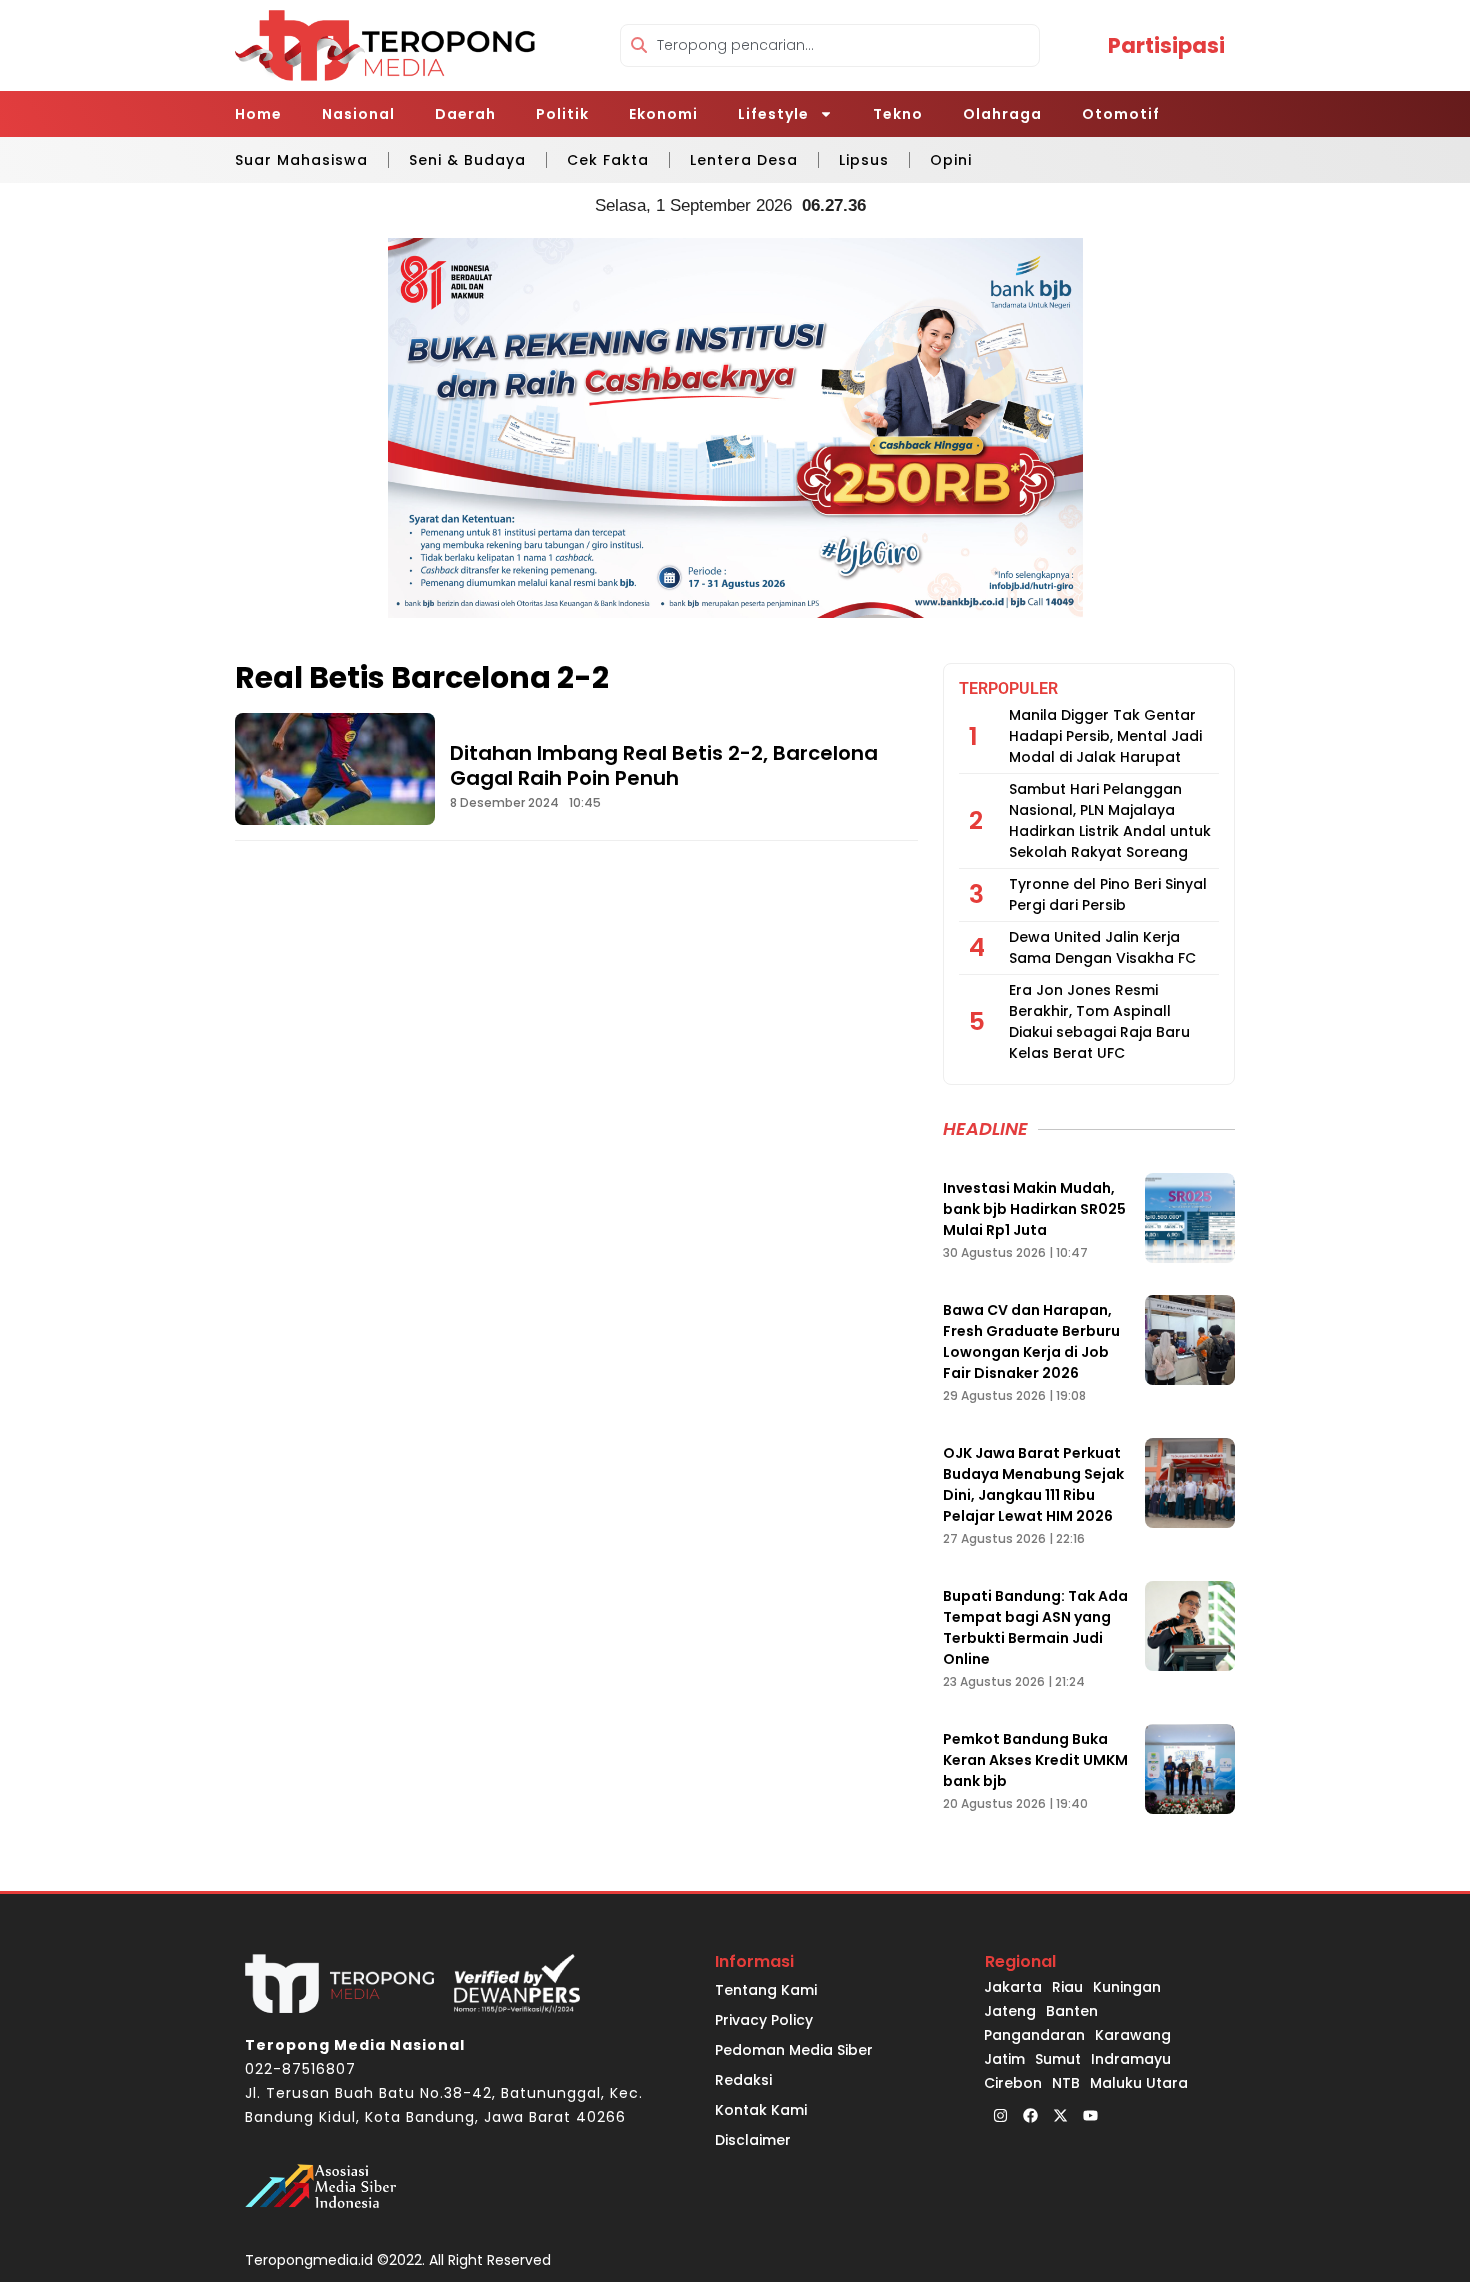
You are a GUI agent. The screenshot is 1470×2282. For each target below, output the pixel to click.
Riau (1067, 1987)
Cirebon (1013, 2083)
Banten (1072, 2011)
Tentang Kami (766, 1990)
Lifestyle (773, 114)
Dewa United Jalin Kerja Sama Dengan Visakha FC (1102, 947)
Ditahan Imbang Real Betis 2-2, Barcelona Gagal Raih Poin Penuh (664, 765)
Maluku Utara (1139, 2083)
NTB (1066, 2083)
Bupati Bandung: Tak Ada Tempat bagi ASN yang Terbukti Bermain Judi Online (1035, 1627)
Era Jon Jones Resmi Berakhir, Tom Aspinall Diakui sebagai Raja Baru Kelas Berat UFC (1099, 1021)
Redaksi (743, 2080)
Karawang (1133, 2035)
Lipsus (864, 160)
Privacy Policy (764, 2020)
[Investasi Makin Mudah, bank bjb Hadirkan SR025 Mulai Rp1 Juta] (1190, 1218)
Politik (562, 114)
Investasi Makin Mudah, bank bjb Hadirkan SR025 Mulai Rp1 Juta (1034, 1209)
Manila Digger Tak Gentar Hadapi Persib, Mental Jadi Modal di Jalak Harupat (1105, 736)
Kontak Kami (761, 2110)
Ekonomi (663, 114)
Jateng (1010, 2011)
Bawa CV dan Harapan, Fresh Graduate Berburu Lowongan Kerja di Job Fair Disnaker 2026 (1031, 1341)
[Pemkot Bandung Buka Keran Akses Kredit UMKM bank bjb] (1190, 1769)
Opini (951, 160)
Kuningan (1127, 1987)
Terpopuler (1008, 688)
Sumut (1058, 2059)
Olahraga (1002, 114)
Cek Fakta (608, 160)
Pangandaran (1034, 2035)
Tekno (898, 114)
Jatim (1004, 2059)
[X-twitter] (1060, 2115)
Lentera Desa (744, 160)
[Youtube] (1090, 2115)
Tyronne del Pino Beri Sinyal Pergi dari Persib (1108, 894)
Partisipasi (1166, 45)
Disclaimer (753, 2140)
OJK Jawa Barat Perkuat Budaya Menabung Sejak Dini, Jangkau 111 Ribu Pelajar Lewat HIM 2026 (1033, 1484)
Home (258, 114)
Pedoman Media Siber (794, 2050)
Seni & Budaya (467, 160)
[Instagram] (1000, 2115)
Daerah (465, 114)
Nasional (358, 114)
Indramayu (1131, 2059)
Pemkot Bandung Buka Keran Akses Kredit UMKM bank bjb (1035, 1760)
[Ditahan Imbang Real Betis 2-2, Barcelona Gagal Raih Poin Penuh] (335, 769)
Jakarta (1013, 1987)
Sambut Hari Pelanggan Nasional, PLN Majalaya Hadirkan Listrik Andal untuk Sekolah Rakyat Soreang (1110, 820)
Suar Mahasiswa (301, 160)
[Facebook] (1030, 2115)
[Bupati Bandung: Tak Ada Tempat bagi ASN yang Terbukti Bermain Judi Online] (1190, 1626)
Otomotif (1121, 114)
